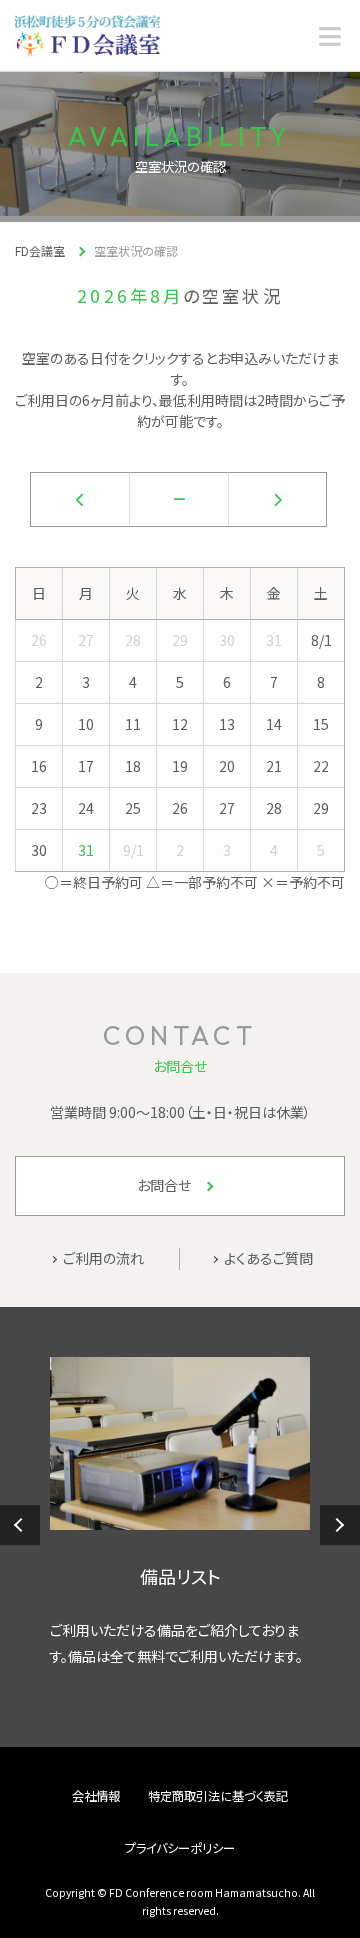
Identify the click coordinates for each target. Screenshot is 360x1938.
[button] (20, 1525)
